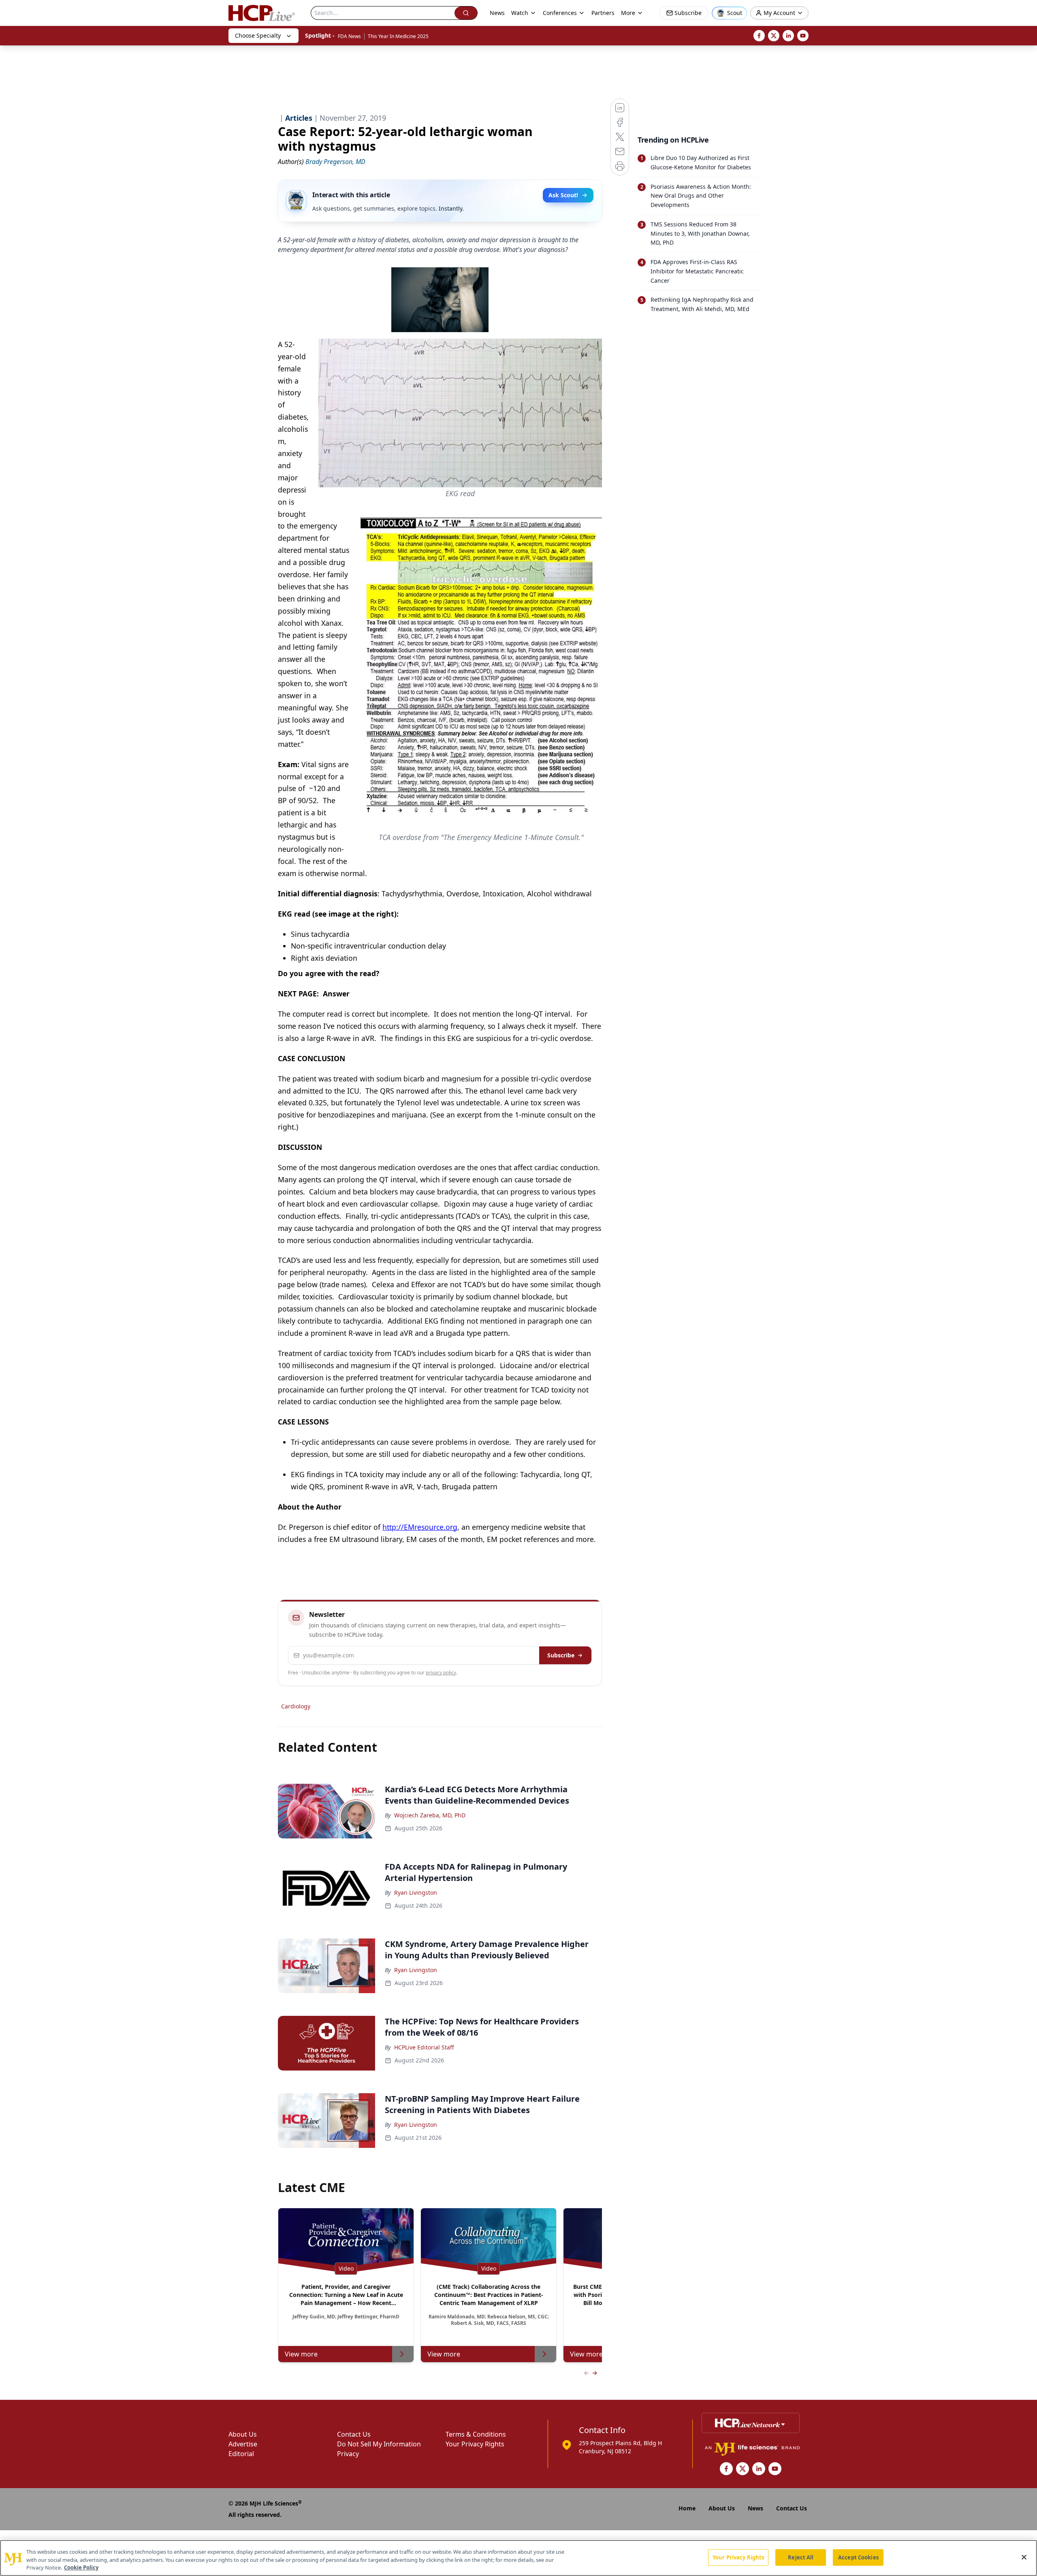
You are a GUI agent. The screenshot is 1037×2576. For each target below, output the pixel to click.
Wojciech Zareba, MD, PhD (430, 1815)
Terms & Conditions (476, 2434)
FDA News (349, 36)
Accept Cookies (858, 2557)
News (497, 13)
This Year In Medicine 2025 (398, 36)
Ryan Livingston (416, 1893)
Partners (603, 13)
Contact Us (354, 2434)
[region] (518, 2558)
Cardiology (296, 1706)
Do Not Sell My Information (379, 2444)
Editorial (241, 2454)
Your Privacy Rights (475, 2444)
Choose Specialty (258, 35)
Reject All (801, 2557)
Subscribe (561, 1655)
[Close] (1024, 2557)
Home (687, 2508)
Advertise (243, 2444)
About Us (243, 2434)
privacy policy (441, 1673)
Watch (520, 13)
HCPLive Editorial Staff (424, 2047)
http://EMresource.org (420, 1527)
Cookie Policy (81, 2567)
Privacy (348, 2454)
